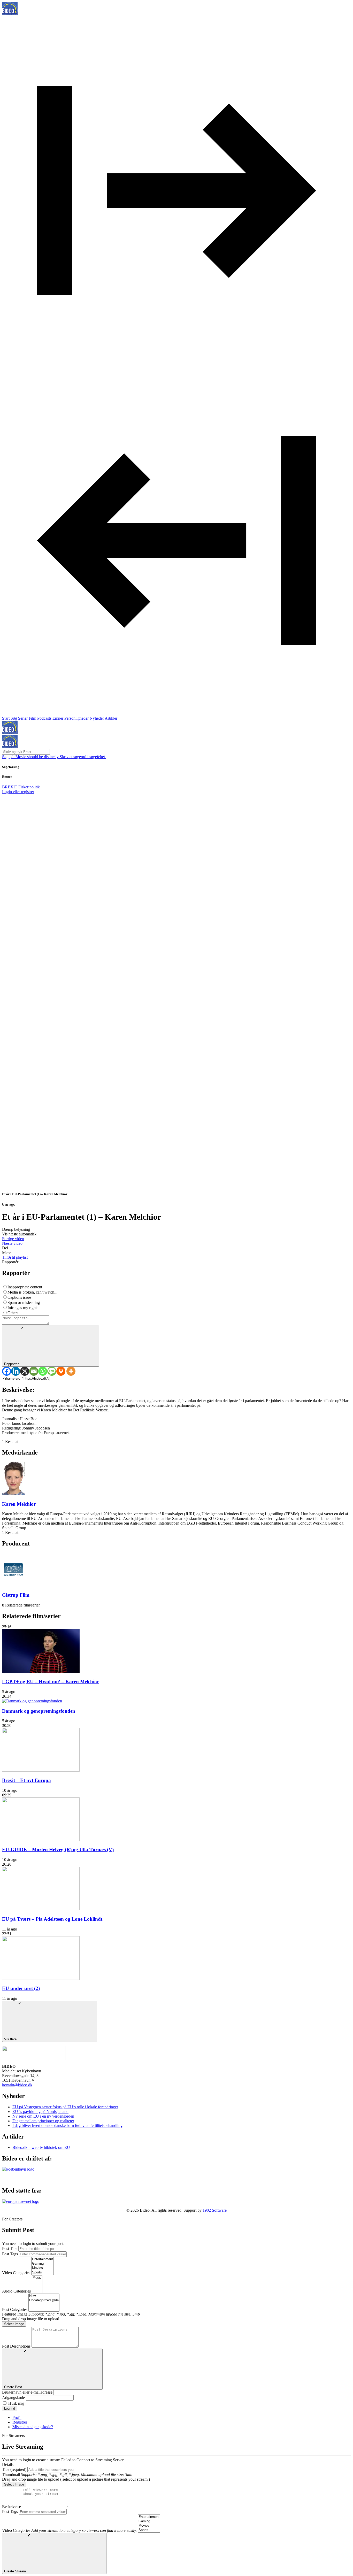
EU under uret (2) (21, 1988)
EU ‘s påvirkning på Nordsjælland (40, 2112)
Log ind (10, 2408)
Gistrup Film (16, 1595)
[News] (44, 2296)
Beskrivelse (11, 2507)
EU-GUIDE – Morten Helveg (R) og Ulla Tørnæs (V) (58, 1850)
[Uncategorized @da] (44, 2300)
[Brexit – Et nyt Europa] (41, 1770)
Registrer (20, 2422)
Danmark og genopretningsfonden (39, 1711)
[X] (25, 1371)
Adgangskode (13, 2398)
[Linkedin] (16, 1371)
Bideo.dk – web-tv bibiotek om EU (41, 2147)
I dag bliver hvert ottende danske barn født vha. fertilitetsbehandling (67, 2125)
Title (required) (14, 2469)
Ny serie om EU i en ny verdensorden (43, 2116)
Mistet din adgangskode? (33, 2427)
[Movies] (43, 2268)
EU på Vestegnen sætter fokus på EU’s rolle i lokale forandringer (65, 2107)
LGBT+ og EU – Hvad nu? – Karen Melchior (51, 1682)
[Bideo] (10, 14)
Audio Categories (16, 2291)
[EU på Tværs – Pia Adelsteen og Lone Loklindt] (41, 1909)
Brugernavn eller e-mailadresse (27, 2392)
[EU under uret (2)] (41, 1978)
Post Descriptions (16, 2346)
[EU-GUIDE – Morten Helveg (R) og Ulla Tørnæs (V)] (41, 1840)
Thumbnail (11, 2475)
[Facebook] (7, 1371)
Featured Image (15, 2314)
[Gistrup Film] (13, 1585)
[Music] (37, 2278)
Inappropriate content (25, 1287)
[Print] (61, 1371)
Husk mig (16, 2403)
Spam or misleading (24, 1302)
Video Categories (16, 2273)
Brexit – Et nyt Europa (26, 1780)
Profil (17, 2417)
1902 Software (215, 2210)
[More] (71, 1371)
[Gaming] (43, 2264)
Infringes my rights (23, 1308)
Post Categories (15, 2309)
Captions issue (19, 1297)
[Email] (34, 1371)
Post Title (10, 2248)
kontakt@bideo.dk (17, 2085)
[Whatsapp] (43, 1371)
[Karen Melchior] (13, 1494)
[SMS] (52, 1371)
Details (8, 2464)
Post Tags (10, 2254)
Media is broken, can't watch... (32, 1292)
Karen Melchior (19, 1504)
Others (13, 1313)
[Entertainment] (43, 2259)
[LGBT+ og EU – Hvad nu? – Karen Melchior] (41, 1671)
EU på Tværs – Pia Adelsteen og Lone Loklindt (52, 1919)
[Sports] (43, 2273)
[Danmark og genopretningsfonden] (32, 1701)
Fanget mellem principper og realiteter (43, 2121)
